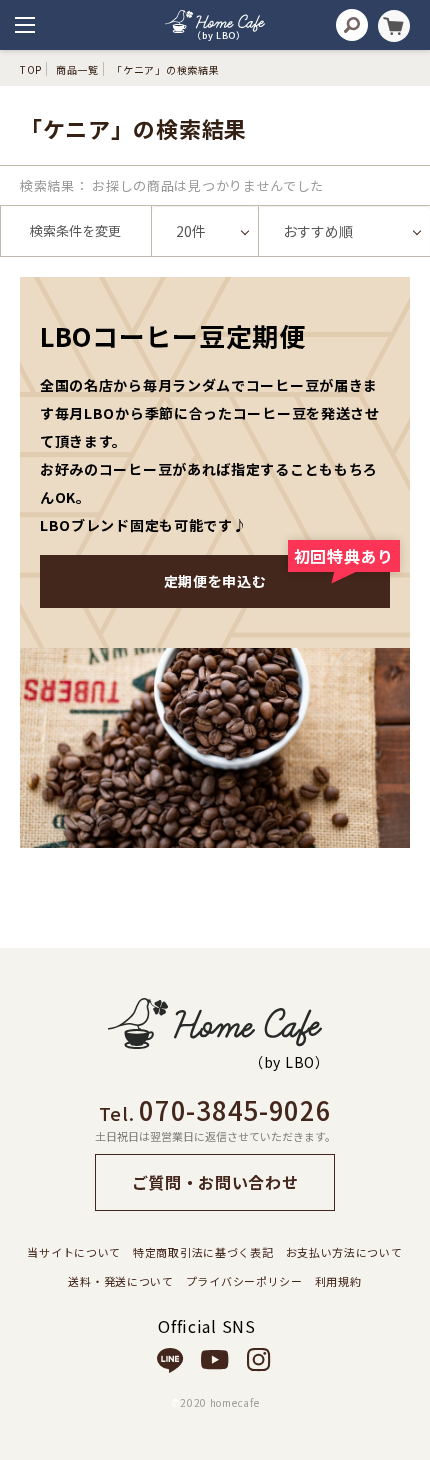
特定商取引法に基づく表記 (203, 1252)
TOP (31, 69)
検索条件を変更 (75, 230)
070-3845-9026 (235, 1109)
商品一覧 (77, 69)
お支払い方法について (344, 1252)
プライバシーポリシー (244, 1281)
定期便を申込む (277, 573)
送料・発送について (120, 1281)
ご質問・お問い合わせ (215, 1182)
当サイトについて (74, 1252)
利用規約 (338, 1281)
